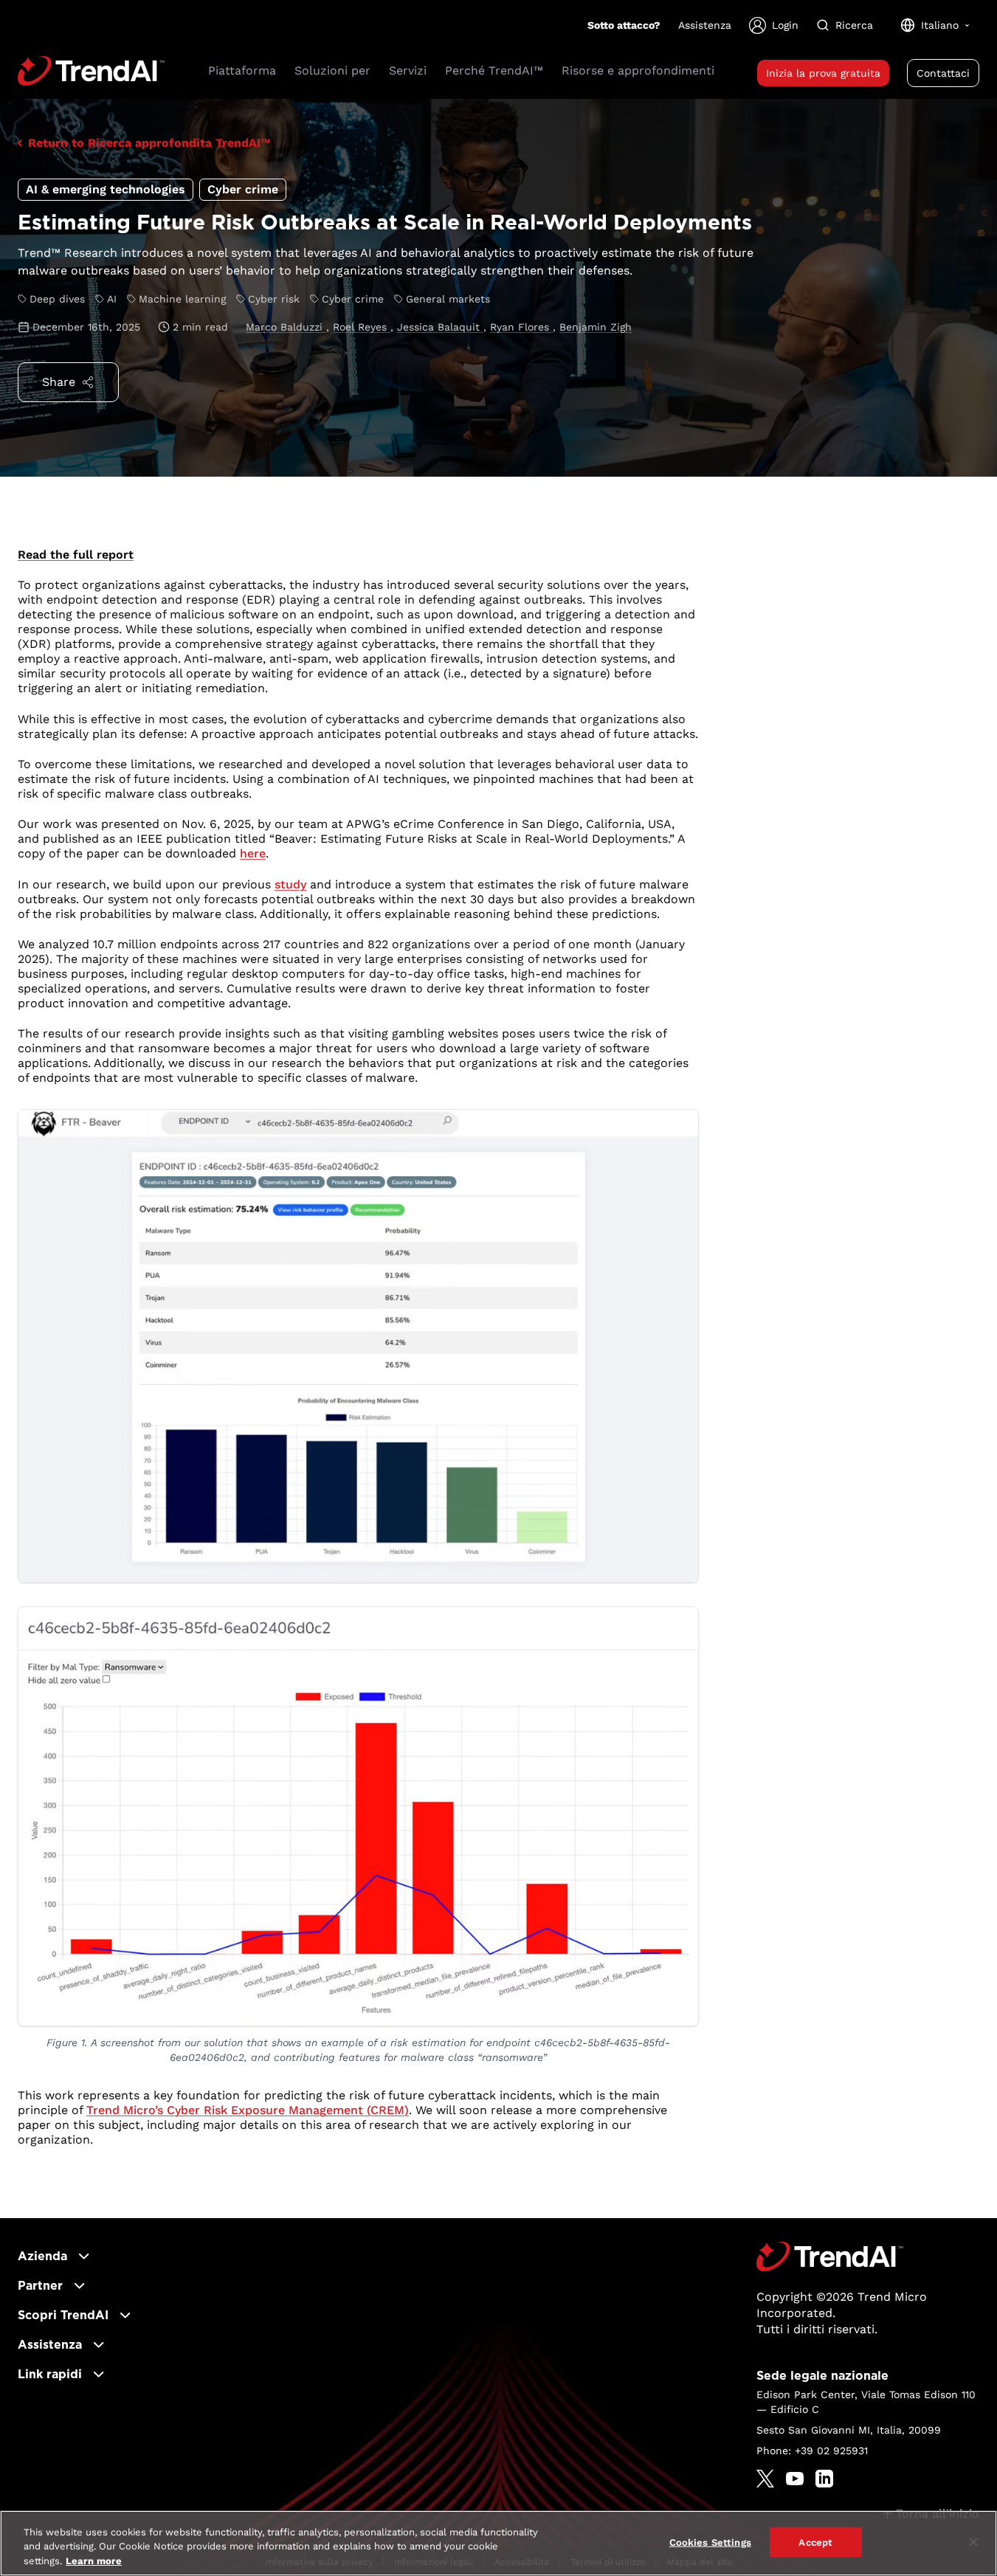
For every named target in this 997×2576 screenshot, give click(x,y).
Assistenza (705, 25)
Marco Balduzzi (286, 327)
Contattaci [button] (943, 73)
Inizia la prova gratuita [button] (823, 73)
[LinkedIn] (824, 2479)
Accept (815, 2542)
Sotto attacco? (624, 25)
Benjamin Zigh (596, 327)
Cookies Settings (710, 2542)
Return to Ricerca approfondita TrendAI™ (149, 143)
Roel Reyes (362, 327)
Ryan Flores (521, 327)
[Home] (830, 2256)
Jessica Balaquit (440, 327)
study (290, 884)
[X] (765, 2479)
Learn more (94, 2561)
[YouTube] (795, 2479)
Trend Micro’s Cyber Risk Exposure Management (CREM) (248, 2110)
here (253, 853)
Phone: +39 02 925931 (812, 2451)
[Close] (973, 2542)
